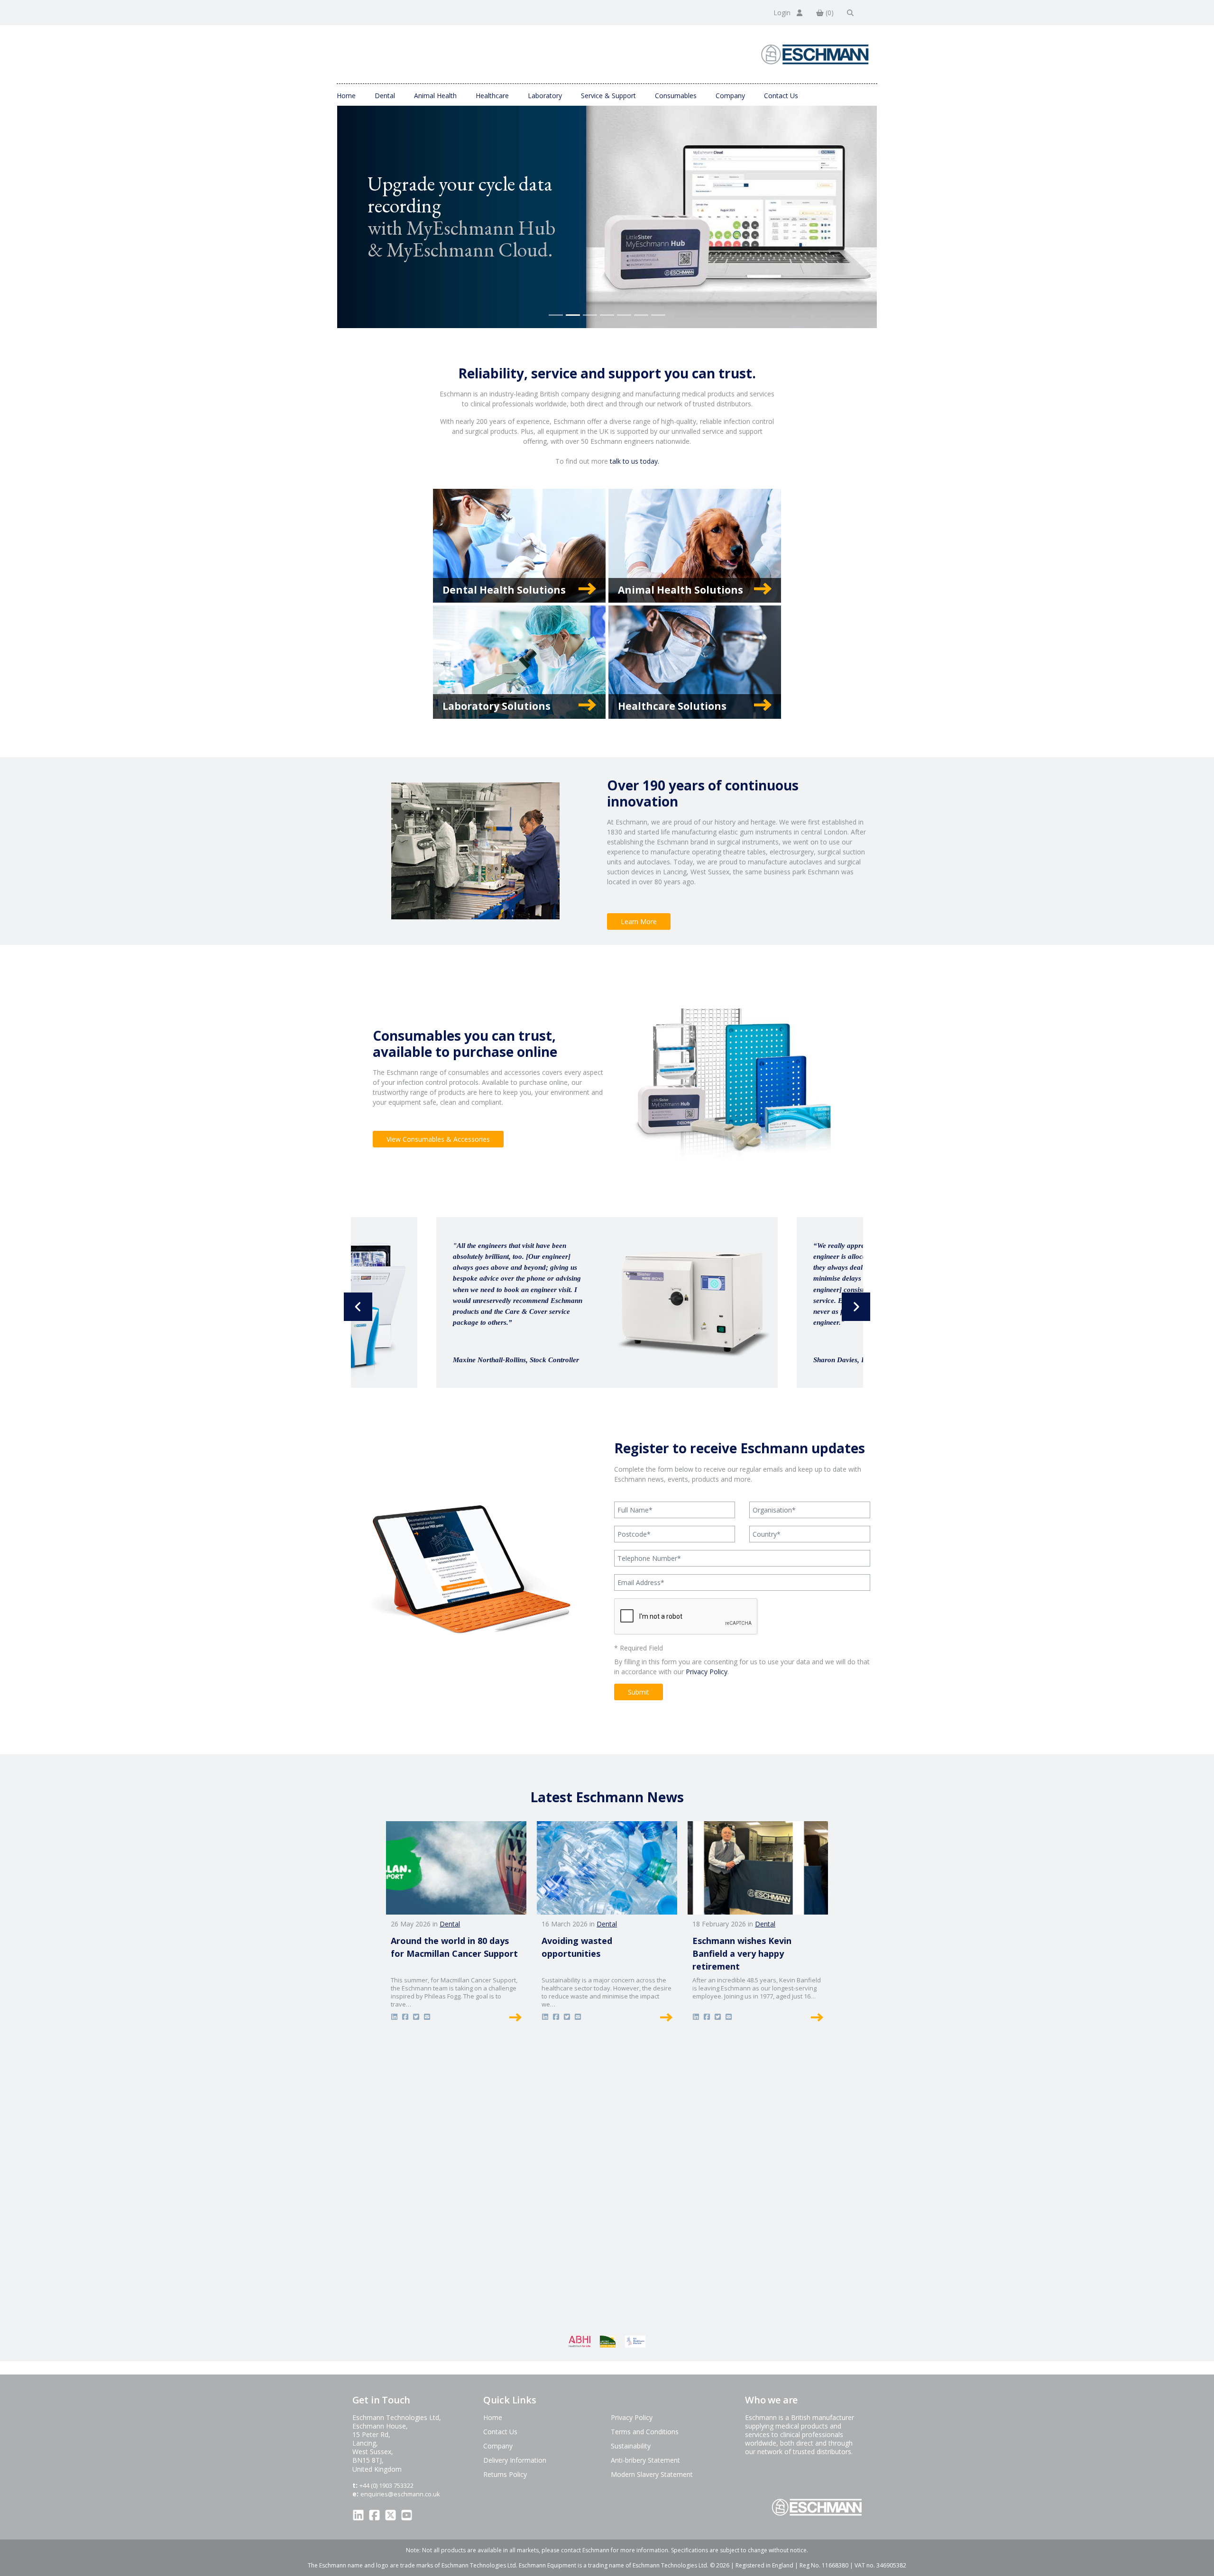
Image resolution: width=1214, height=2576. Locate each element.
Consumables (676, 96)
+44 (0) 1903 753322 (386, 2485)
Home (346, 96)
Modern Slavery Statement (652, 2474)
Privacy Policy (707, 1672)
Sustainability (631, 2446)
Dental (385, 96)
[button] (358, 1307)
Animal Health (435, 96)
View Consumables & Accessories (438, 1139)
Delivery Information (515, 2460)
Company (730, 96)
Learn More (639, 921)
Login (783, 13)
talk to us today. (635, 461)
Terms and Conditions (645, 2432)
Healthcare (492, 96)
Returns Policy (505, 2474)
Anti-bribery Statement (645, 2460)
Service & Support (608, 96)
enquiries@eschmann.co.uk (400, 2494)
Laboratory (545, 96)
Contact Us (781, 96)
